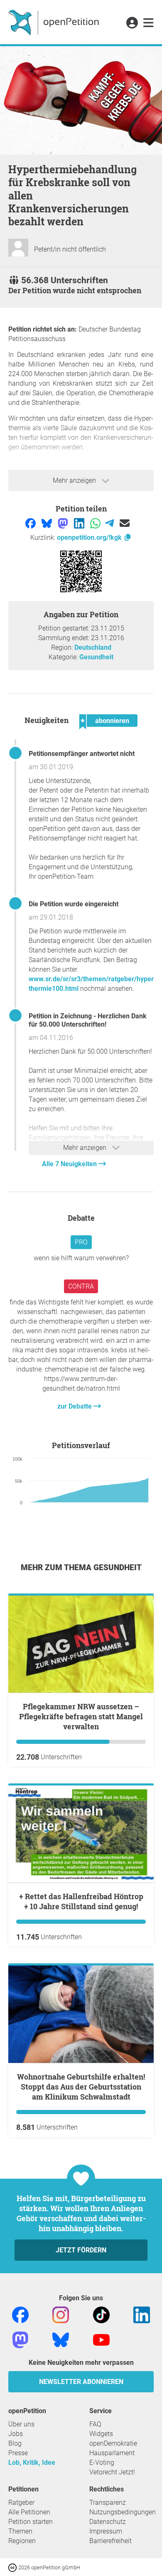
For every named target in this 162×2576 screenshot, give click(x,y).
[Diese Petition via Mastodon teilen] (64, 522)
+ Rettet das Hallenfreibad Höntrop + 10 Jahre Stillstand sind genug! (81, 1901)
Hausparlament (112, 2453)
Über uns (21, 2424)
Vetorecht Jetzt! (112, 2472)
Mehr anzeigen (75, 480)
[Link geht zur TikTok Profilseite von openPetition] (101, 2314)
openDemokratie (113, 2443)
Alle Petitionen (29, 2512)
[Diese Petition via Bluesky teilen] (48, 522)
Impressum (106, 2531)
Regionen (22, 2541)
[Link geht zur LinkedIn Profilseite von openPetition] (142, 2314)
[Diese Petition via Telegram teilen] (110, 522)
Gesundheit (96, 657)
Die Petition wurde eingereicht (74, 904)
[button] (132, 23)
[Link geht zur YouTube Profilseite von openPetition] (101, 2339)
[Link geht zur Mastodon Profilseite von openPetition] (20, 2339)
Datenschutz (108, 2522)
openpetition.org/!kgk (90, 537)
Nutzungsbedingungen (123, 2512)
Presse (18, 2453)
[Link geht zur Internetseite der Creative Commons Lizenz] (13, 2567)
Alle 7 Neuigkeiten (70, 1164)
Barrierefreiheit (110, 2541)
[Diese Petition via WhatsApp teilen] (96, 522)
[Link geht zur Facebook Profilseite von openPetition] (20, 2314)
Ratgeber (21, 2502)
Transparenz (108, 2502)
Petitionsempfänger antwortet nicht (82, 754)
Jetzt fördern (81, 2250)
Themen (20, 2531)
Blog (15, 2443)
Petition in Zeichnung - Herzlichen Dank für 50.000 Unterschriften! (88, 1020)
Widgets (101, 2434)
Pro (81, 1242)
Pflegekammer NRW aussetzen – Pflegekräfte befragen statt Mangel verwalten (81, 1716)
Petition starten (31, 2522)
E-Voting (102, 2463)
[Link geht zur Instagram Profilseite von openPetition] (61, 2314)
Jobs (16, 2434)
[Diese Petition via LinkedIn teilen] (80, 522)
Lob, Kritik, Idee (32, 2463)
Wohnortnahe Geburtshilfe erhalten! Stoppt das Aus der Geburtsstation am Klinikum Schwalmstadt (81, 2087)
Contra (81, 1286)
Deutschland (93, 647)
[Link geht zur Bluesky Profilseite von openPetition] (61, 2339)
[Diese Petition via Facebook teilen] (31, 522)
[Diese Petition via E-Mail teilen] (125, 522)
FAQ (95, 2424)
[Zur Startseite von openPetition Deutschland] (55, 22)
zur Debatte (75, 1406)
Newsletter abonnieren (81, 2382)
